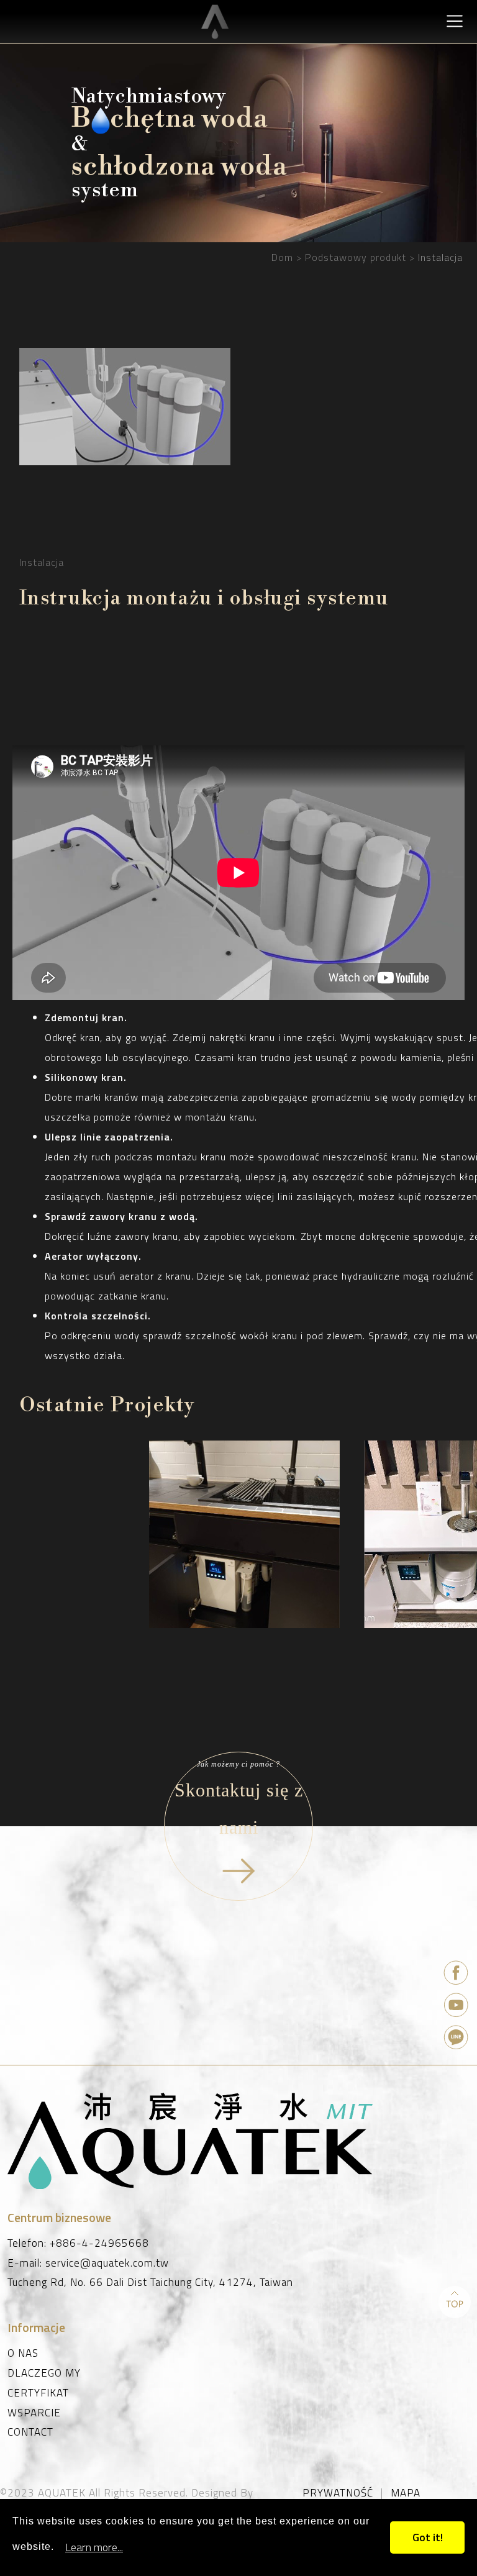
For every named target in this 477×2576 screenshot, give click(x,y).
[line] (457, 2039)
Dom (282, 257)
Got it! (428, 2537)
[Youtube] (457, 2006)
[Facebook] (457, 1974)
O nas (23, 2354)
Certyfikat (38, 2393)
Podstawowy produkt (356, 257)
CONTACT (30, 2433)
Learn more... (94, 2547)
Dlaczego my (44, 2373)
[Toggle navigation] (454, 21)
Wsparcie (34, 2413)
